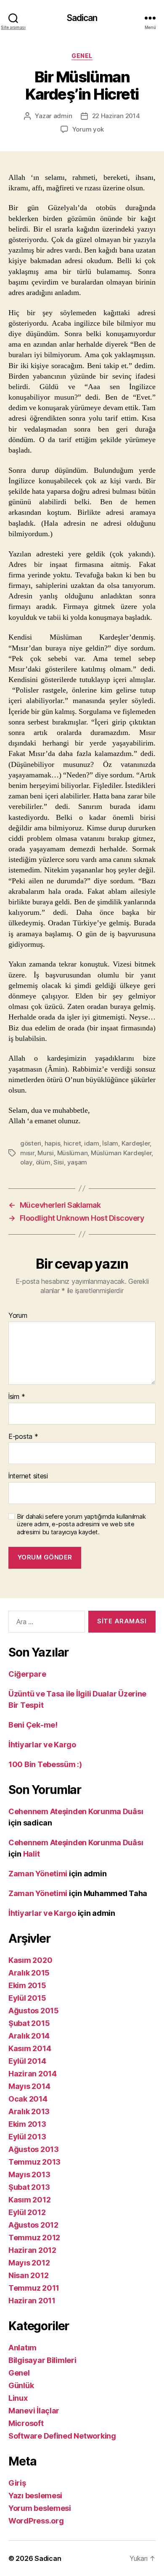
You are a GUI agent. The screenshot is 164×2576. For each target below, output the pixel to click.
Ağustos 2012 (33, 2225)
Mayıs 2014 (29, 2086)
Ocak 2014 (28, 2099)
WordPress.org (36, 2521)
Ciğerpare (27, 1674)
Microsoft (26, 2423)
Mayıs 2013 (29, 2174)
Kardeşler (136, 1143)
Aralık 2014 (29, 2036)
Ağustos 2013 (34, 2149)
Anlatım (22, 2348)
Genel (82, 56)
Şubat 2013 (29, 2187)
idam (92, 1143)
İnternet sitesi (28, 1476)
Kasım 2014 (30, 2048)
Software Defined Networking (62, 2436)
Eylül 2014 (27, 2061)
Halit (32, 1854)
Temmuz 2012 (34, 2238)
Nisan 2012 (28, 2275)
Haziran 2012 (32, 2250)
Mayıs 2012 (29, 2263)
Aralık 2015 (29, 1973)
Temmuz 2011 (34, 2288)
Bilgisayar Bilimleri (42, 2360)
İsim (17, 1397)
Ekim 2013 (27, 2124)
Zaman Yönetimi (38, 1874)
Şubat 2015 (29, 2023)
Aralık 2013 (29, 2111)
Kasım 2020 (30, 1960)
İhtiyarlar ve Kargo (42, 1745)
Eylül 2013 (27, 2137)
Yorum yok (88, 129)
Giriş (17, 2483)
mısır (27, 1153)
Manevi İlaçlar (34, 2411)
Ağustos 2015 (34, 2011)
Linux (18, 2398)
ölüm (43, 1162)
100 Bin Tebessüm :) (45, 1764)
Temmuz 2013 (34, 2162)
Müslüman (73, 1153)
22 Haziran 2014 (116, 116)
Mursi (46, 1153)
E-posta (23, 1437)
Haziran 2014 (33, 2074)
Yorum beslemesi (40, 2508)
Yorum (18, 1316)
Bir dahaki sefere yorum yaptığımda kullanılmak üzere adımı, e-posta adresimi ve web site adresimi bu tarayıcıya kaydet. (81, 1525)
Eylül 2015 (27, 1998)
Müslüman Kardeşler (121, 1153)
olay (26, 1162)
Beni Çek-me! (33, 1725)
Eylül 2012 (27, 2212)
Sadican (82, 18)
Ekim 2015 (27, 1985)
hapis (53, 1143)
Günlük (21, 2385)
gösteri (31, 1143)
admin (63, 116)
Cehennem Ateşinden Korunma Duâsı (76, 1811)
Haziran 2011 (32, 2301)
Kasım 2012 (29, 2200)
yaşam (77, 1162)
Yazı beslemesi (35, 2496)
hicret (72, 1143)
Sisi (59, 1162)
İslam (110, 1143)
